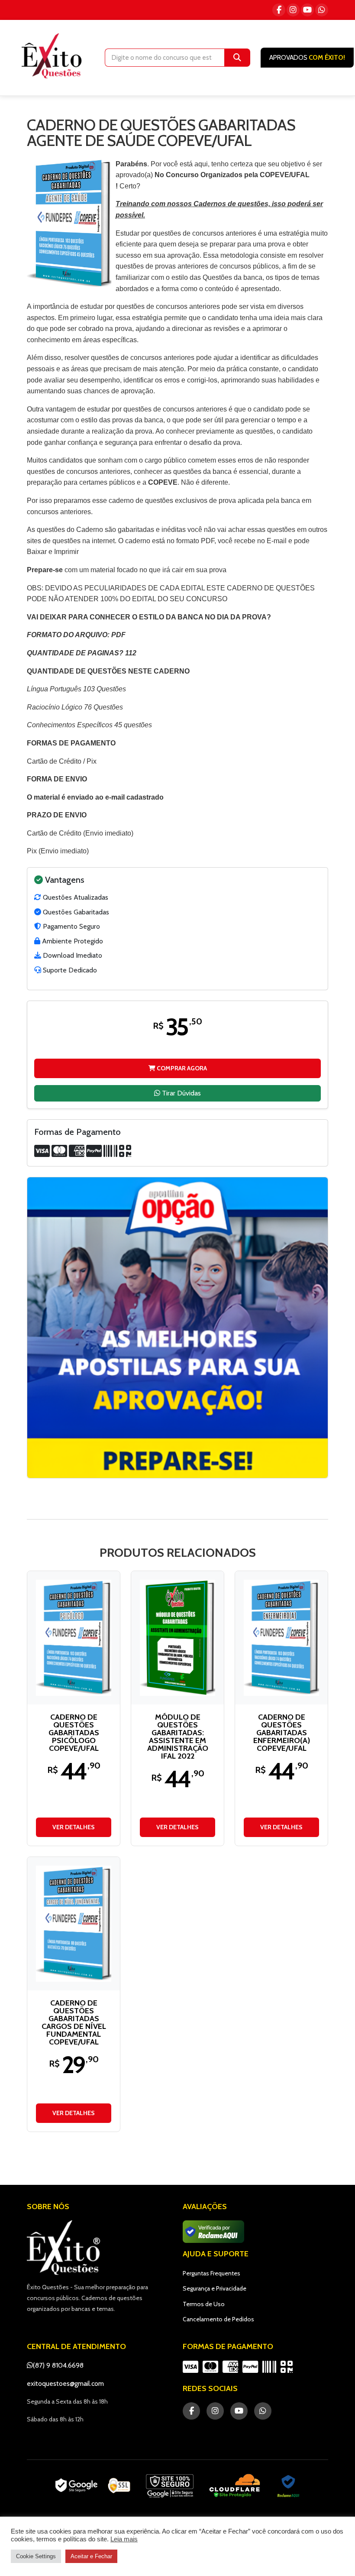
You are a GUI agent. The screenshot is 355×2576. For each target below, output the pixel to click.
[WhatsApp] (322, 10)
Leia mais (124, 2539)
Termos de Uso (204, 2304)
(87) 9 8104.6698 (58, 2365)
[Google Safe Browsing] (170, 2486)
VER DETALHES (74, 1827)
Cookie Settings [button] (36, 2556)
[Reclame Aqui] (288, 2486)
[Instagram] (293, 10)
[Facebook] (279, 10)
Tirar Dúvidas (181, 1093)
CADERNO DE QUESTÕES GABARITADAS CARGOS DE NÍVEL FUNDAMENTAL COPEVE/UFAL (74, 2022)
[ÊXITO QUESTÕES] (54, 56)
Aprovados (307, 58)
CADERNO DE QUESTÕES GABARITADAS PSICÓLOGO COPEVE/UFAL (74, 1733)
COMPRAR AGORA (181, 1068)
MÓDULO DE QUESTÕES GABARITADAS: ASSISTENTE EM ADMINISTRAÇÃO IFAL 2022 (178, 1737)
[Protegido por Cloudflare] (235, 2486)
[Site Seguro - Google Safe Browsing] (93, 2486)
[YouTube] (307, 10)
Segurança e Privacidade (215, 2288)
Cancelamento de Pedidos (218, 2319)
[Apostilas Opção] (177, 1328)
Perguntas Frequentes (211, 2273)
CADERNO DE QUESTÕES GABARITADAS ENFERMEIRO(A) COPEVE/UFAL (282, 1733)
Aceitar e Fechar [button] (91, 2556)
